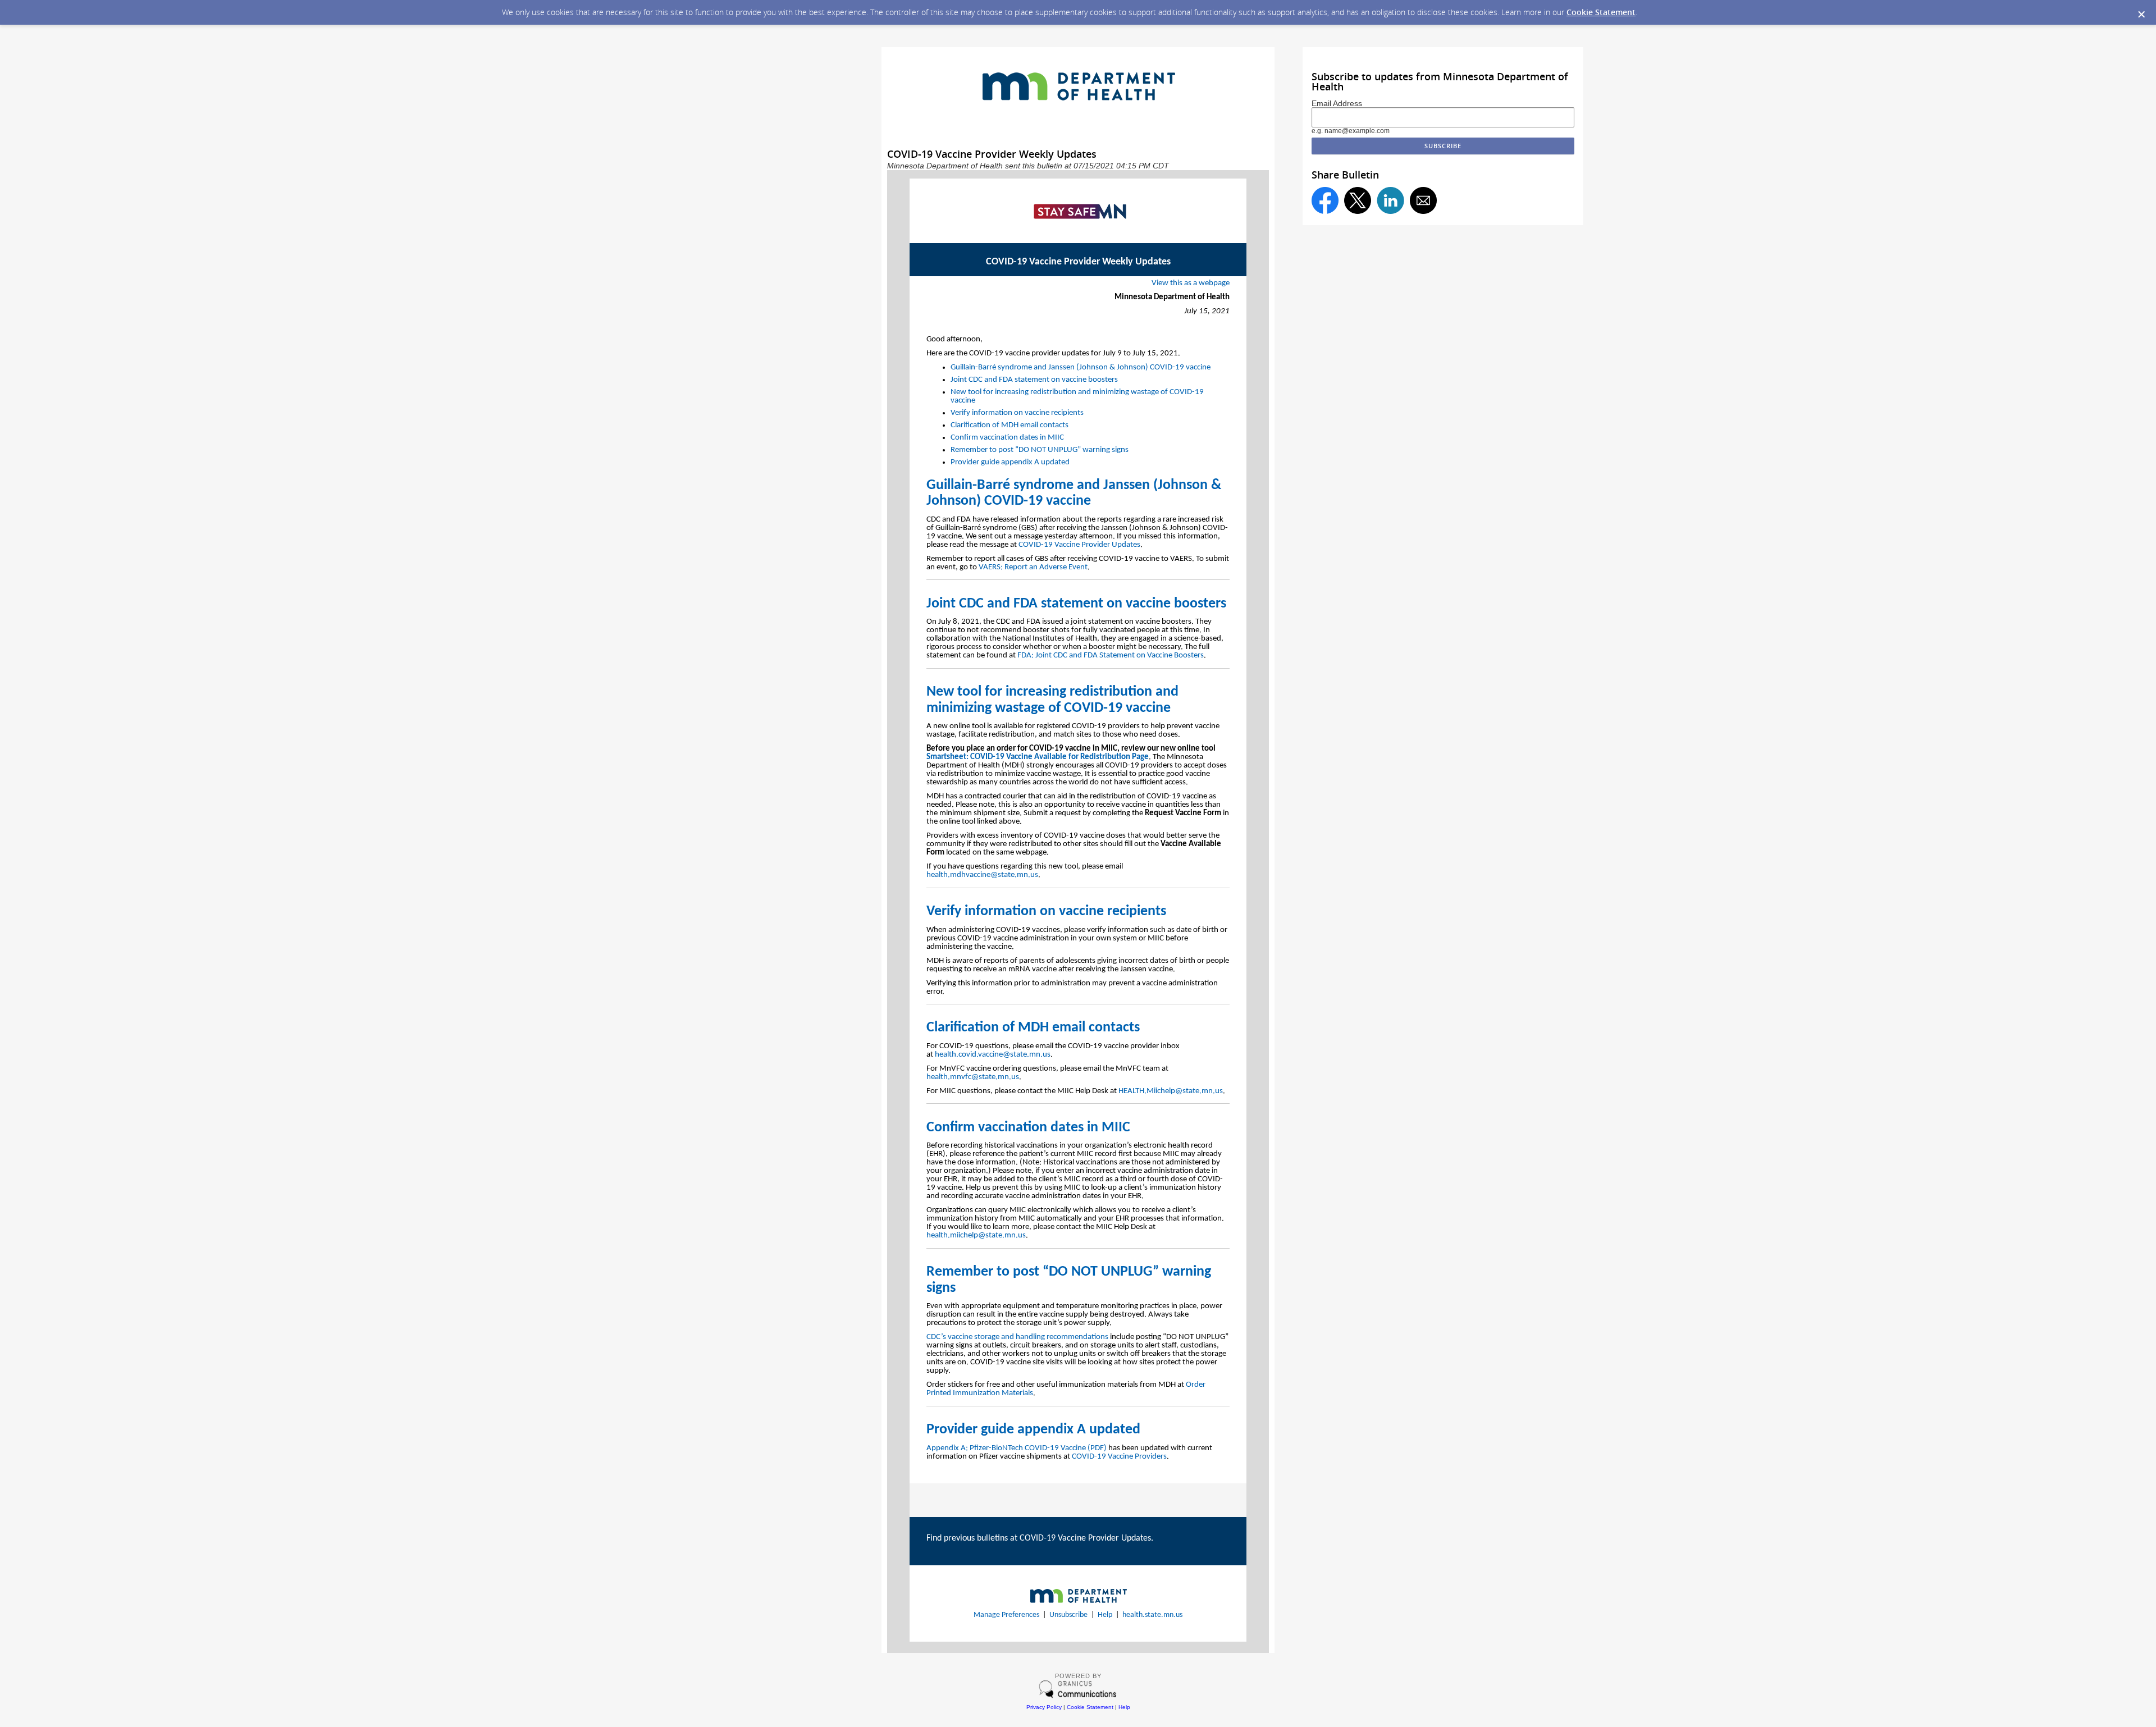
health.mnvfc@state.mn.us (973, 1077)
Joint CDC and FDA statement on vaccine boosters (1034, 380)
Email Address (1337, 103)
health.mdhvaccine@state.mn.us (982, 875)
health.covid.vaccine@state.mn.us (993, 1055)
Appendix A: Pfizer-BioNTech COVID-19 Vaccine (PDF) (1017, 1448)
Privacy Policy (1044, 1707)
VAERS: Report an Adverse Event (1033, 567)
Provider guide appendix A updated (1010, 462)
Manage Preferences (1006, 1615)
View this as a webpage (1191, 283)
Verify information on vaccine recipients (1017, 413)
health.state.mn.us (1152, 1615)
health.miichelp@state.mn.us (976, 1235)
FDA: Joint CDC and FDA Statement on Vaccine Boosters (1111, 655)
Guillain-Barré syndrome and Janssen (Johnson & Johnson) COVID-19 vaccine (1081, 367)
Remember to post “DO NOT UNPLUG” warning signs (1040, 450)
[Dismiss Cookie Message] (2141, 15)
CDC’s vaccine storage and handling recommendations (1017, 1337)
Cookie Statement (1601, 12)
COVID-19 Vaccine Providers (1119, 1457)
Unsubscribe (1068, 1615)
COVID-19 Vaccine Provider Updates (1079, 545)
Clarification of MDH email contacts (1010, 425)
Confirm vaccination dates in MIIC (1007, 438)
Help (1105, 1615)
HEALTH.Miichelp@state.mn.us (1171, 1091)
